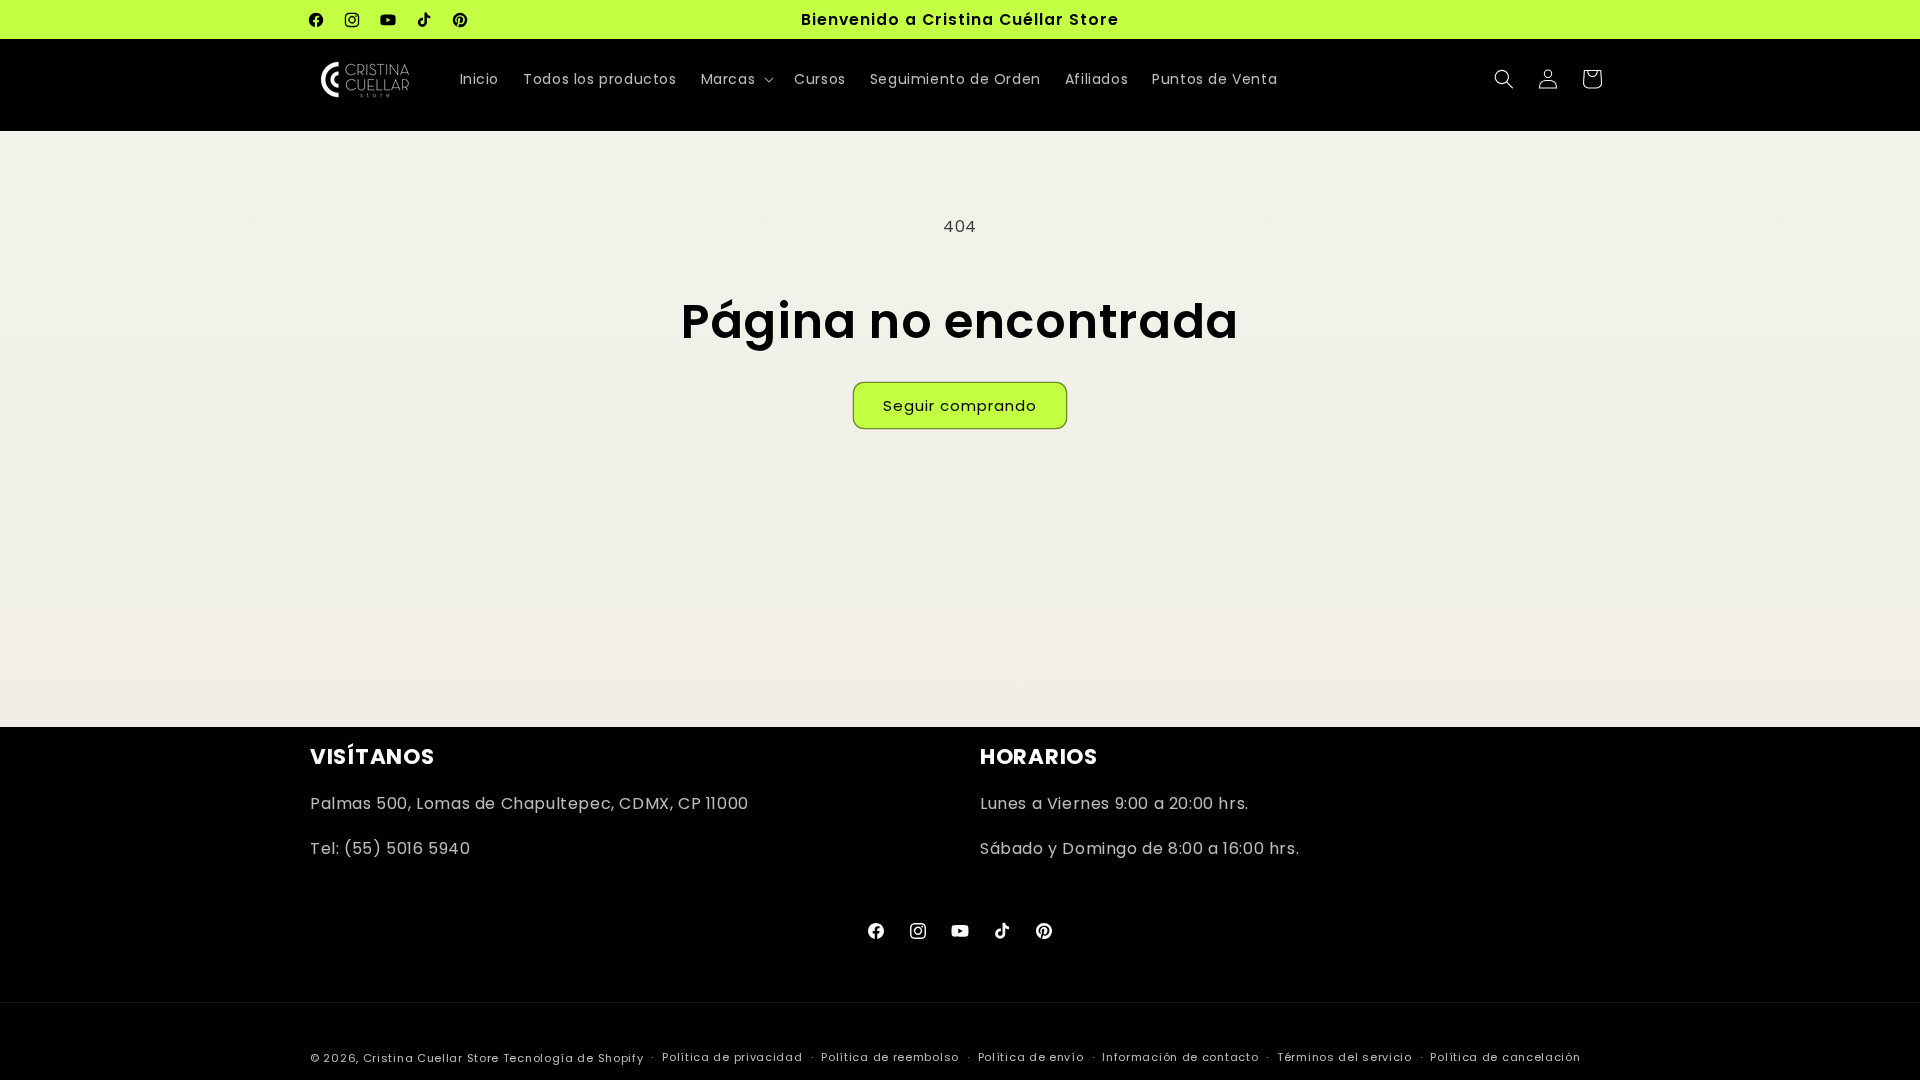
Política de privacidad (732, 1057)
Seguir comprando (960, 405)
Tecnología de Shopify (573, 1058)
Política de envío (1031, 1057)
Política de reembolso (890, 1057)
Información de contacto (1180, 1057)
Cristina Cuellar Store (431, 1058)
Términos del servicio (1344, 1057)
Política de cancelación (1505, 1057)
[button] (736, 79)
